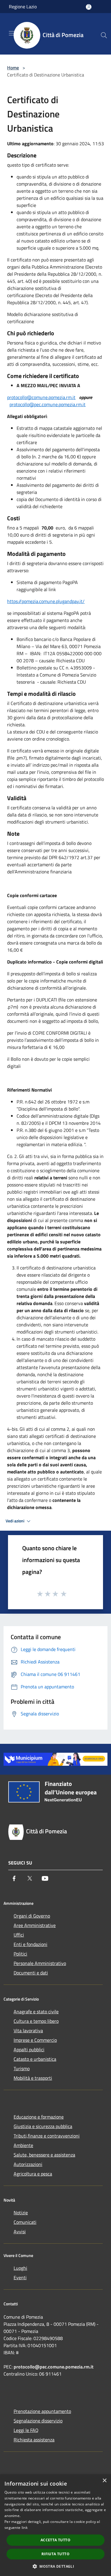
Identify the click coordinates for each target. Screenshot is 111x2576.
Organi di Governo (32, 1916)
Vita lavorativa (28, 2031)
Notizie (21, 2213)
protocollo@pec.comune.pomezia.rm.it (48, 404)
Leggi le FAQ (26, 2430)
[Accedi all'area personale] (89, 7)
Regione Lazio (23, 7)
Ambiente (23, 2145)
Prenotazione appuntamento (42, 2411)
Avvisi (20, 2232)
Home (13, 68)
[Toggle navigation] (12, 33)
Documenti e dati (31, 1973)
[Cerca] (104, 35)
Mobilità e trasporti (33, 2078)
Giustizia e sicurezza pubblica (43, 2126)
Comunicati (25, 2222)
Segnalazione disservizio (38, 2421)
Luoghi (20, 2268)
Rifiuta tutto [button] (55, 2554)
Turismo (22, 2068)
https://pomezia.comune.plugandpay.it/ (46, 601)
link (25, 2528)
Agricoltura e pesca (33, 2174)
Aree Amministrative (35, 1925)
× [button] (104, 2481)
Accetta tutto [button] (55, 2540)
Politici (20, 1954)
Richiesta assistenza (34, 2440)
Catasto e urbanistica (35, 2059)
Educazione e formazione (39, 2117)
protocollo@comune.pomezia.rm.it (41, 397)
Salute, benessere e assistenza (44, 2155)
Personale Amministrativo (40, 1963)
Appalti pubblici (29, 2049)
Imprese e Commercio (35, 2040)
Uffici (19, 1935)
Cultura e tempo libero (36, 2021)
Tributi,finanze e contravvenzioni (47, 2136)
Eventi (20, 2277)
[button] (55, 2566)
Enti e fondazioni (30, 1944)
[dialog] (55, 2525)
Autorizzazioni (28, 2164)
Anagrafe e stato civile (36, 2012)
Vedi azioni (15, 1521)
